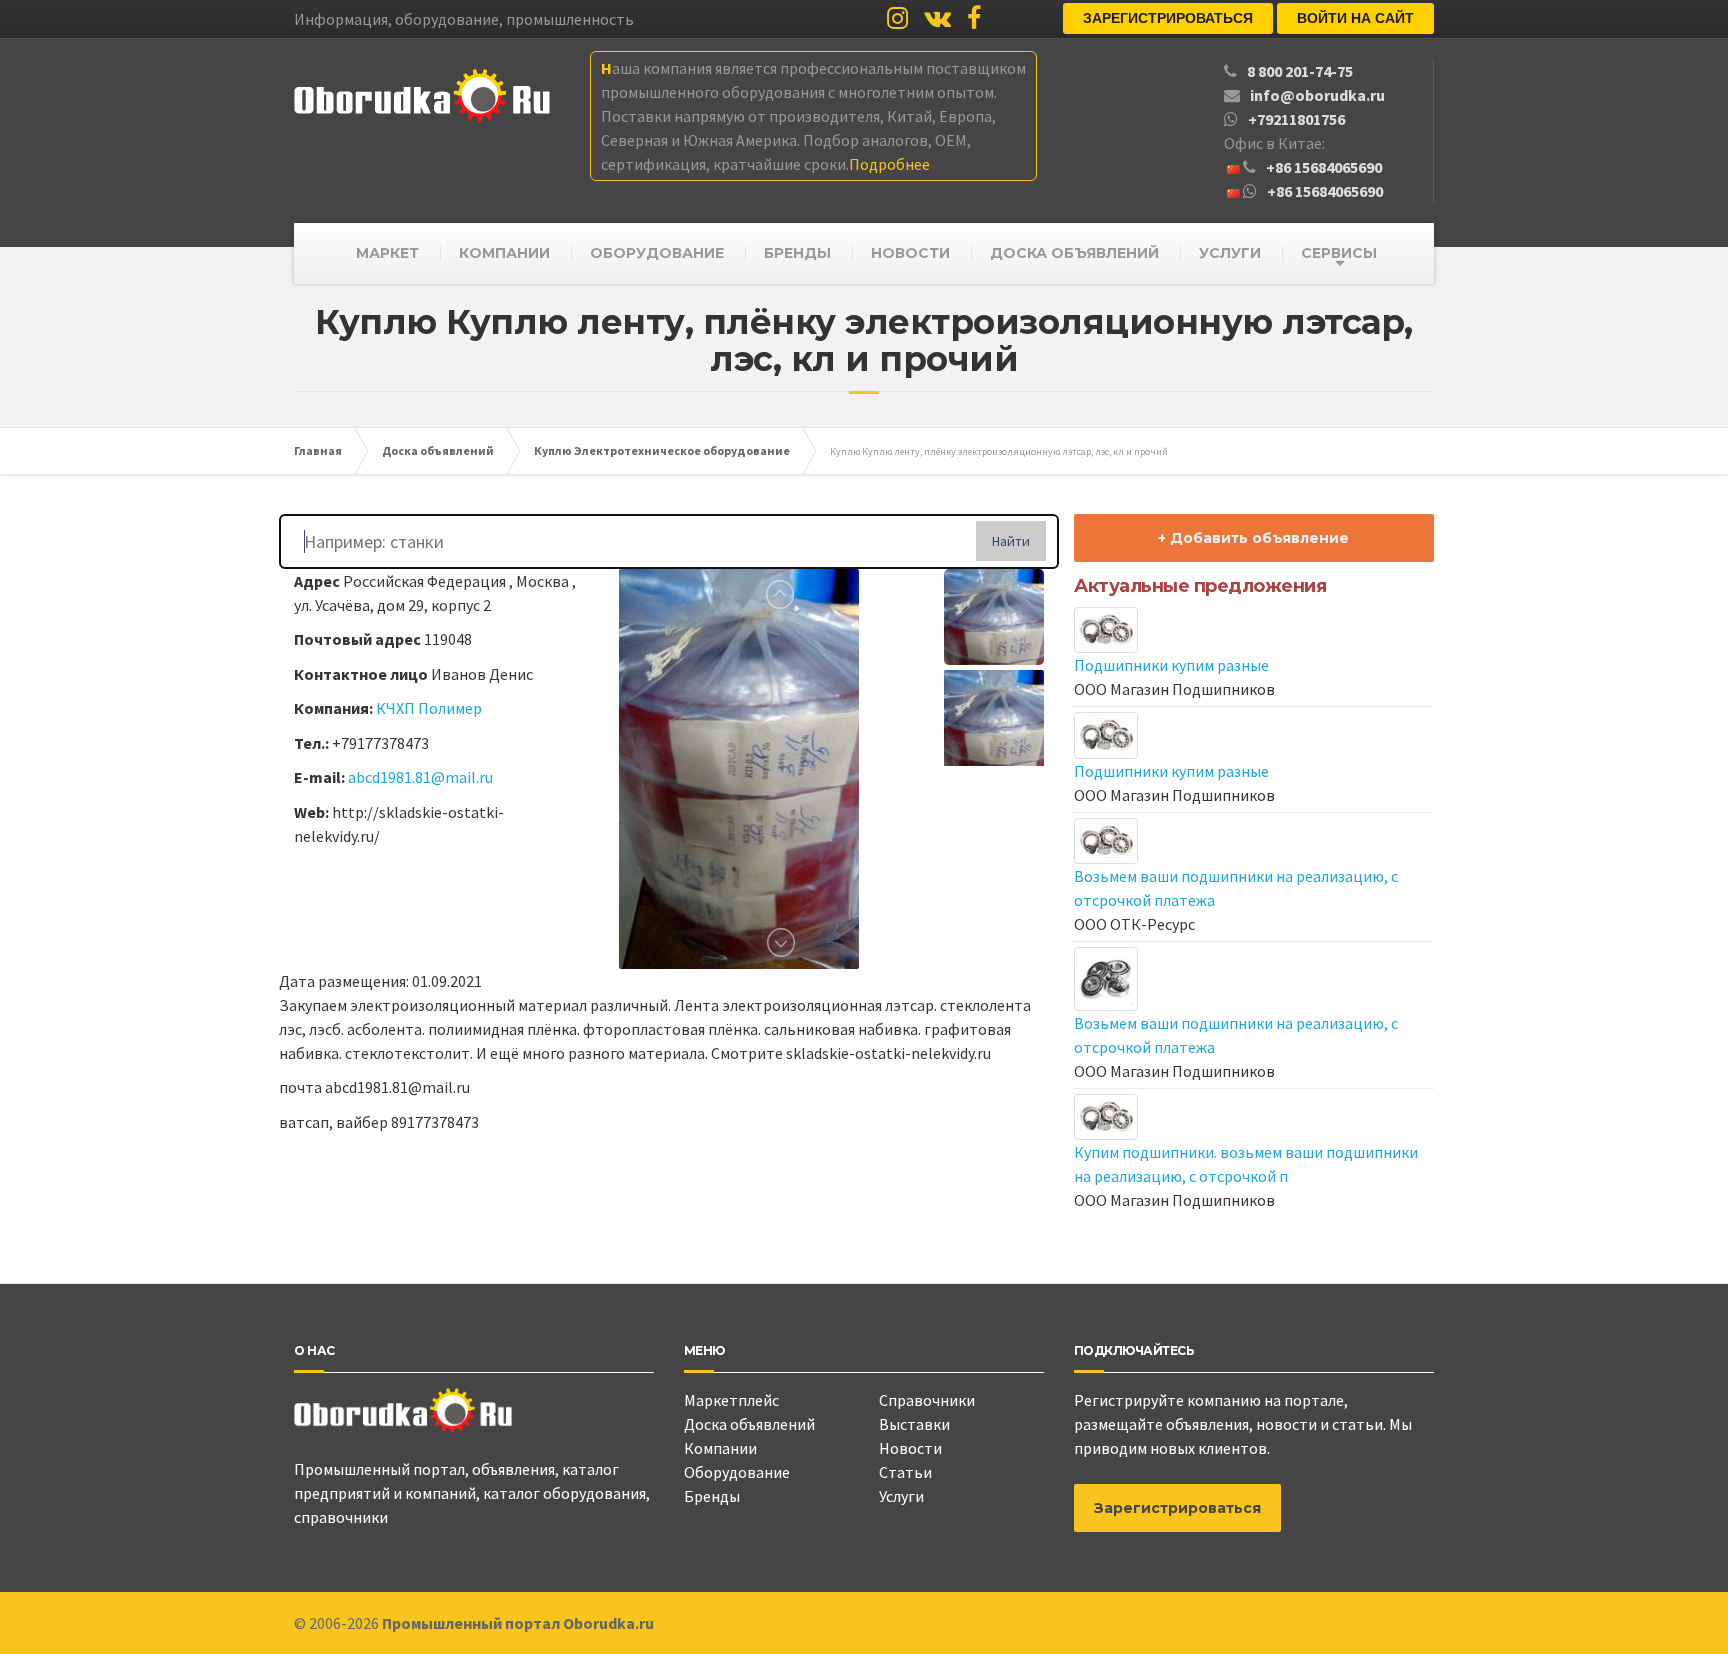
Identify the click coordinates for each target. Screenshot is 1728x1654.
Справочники (927, 1400)
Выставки (914, 1424)
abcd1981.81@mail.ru (420, 777)
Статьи (905, 1472)
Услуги (901, 1496)
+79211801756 (1296, 119)
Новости (910, 1448)
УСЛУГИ (1230, 253)
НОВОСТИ (910, 253)
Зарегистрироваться (1168, 18)
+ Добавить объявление (1253, 538)
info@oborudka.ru (1317, 95)
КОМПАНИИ (504, 253)
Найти (1011, 541)
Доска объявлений (749, 1424)
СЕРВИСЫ (1339, 253)
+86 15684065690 (1324, 167)
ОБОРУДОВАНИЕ (657, 253)
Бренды (712, 1496)
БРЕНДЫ (797, 253)
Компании (720, 1448)
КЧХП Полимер (429, 708)
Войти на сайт (1355, 18)
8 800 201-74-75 (1300, 71)
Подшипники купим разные (1171, 665)
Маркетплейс (731, 1400)
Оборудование (737, 1472)
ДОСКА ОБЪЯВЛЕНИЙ (1074, 253)
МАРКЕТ (387, 253)
